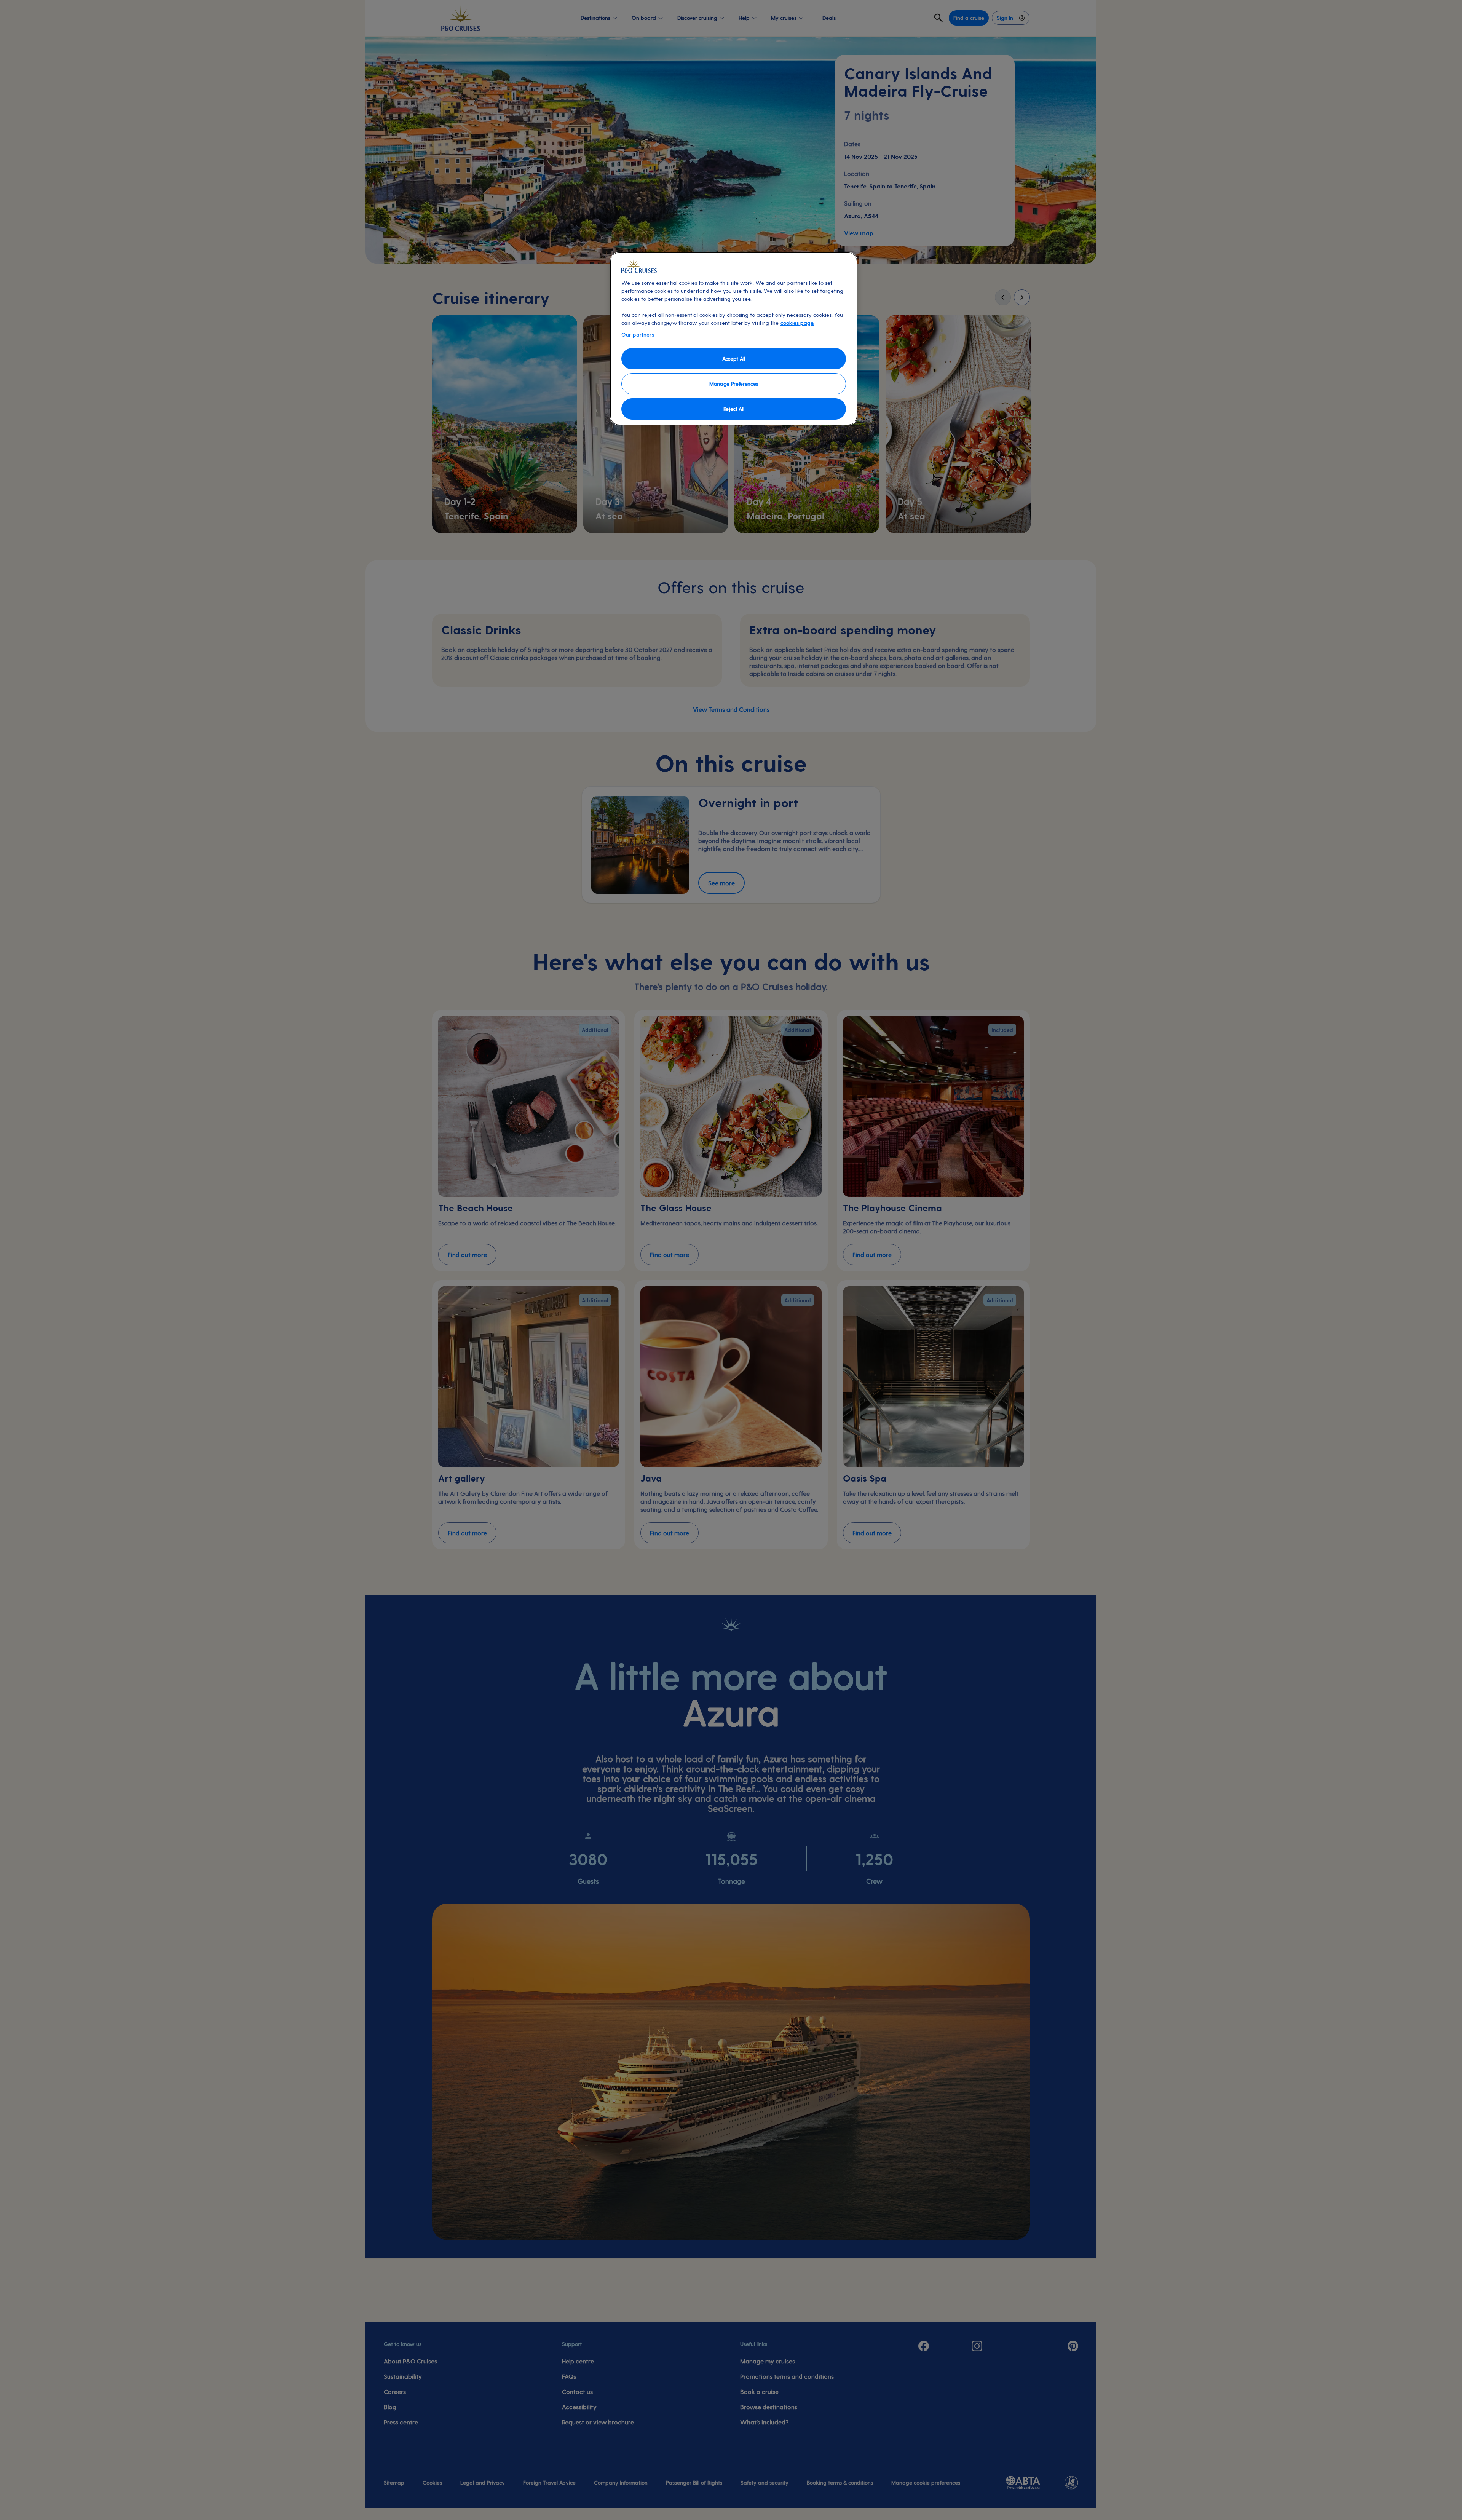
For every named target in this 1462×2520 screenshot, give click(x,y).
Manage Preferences (734, 384)
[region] (734, 339)
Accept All (734, 359)
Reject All (734, 409)
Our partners (638, 335)
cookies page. (797, 323)
